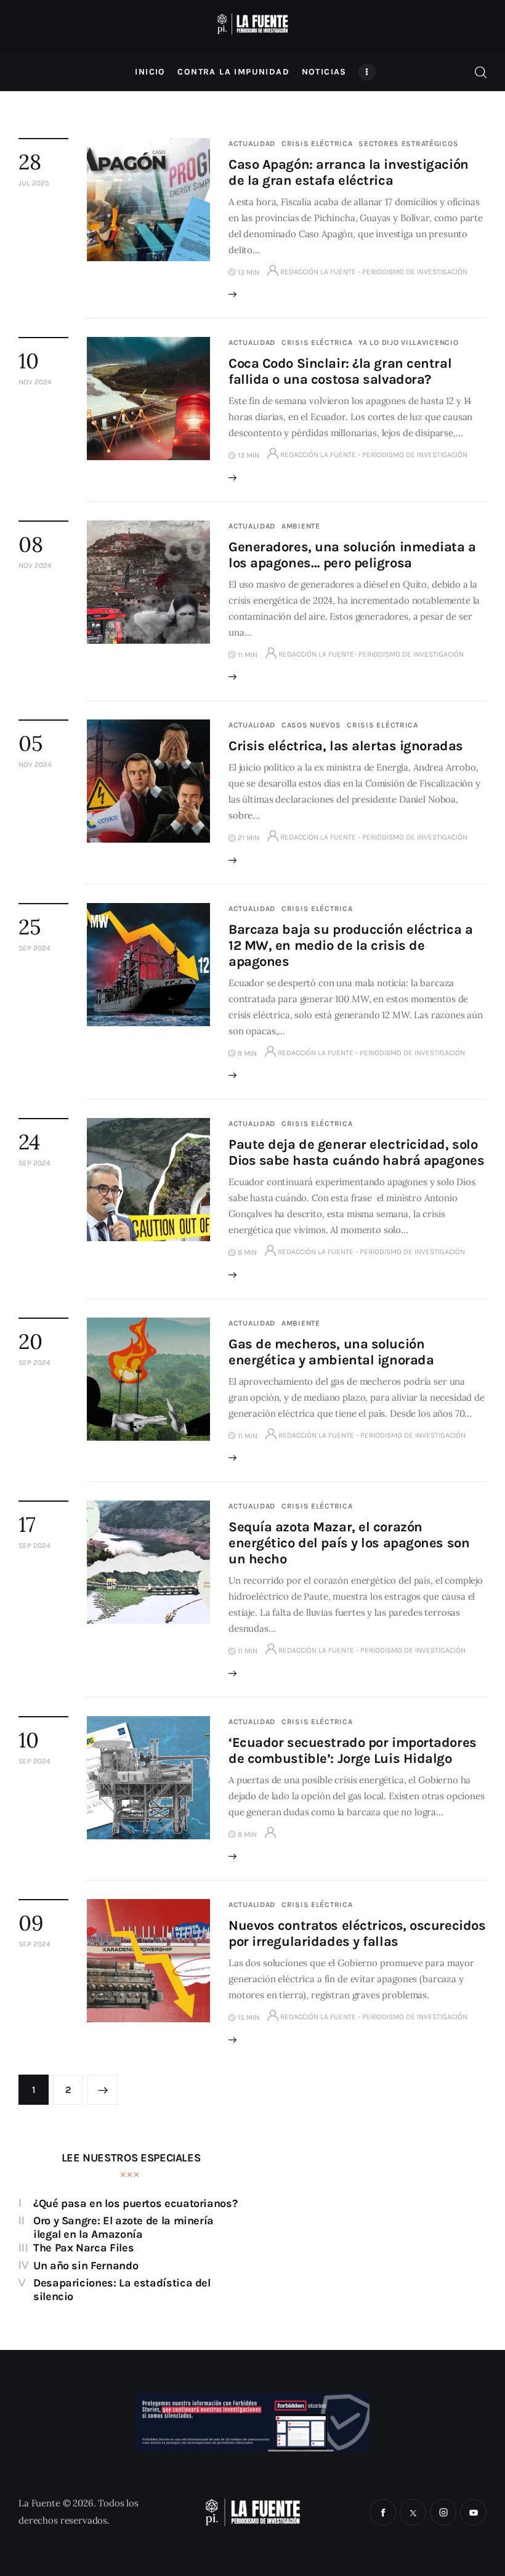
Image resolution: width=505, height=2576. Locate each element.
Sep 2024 (34, 948)
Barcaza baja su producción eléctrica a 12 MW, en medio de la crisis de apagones (350, 946)
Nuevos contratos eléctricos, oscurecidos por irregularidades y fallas (357, 1934)
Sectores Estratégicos (408, 144)
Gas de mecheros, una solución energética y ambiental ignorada (331, 1352)
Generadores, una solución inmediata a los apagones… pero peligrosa (352, 555)
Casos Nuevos (311, 725)
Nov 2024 (35, 382)
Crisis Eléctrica (317, 144)
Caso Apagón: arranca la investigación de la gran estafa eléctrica (349, 172)
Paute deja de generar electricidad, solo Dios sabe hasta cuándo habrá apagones (356, 1152)
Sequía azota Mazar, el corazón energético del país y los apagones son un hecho (349, 1543)
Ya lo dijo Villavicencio (408, 342)
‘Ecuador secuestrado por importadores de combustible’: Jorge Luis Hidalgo (353, 1751)
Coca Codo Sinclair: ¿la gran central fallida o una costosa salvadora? (340, 371)
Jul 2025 (34, 183)
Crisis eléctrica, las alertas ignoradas (346, 746)
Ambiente (301, 526)
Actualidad (252, 144)
